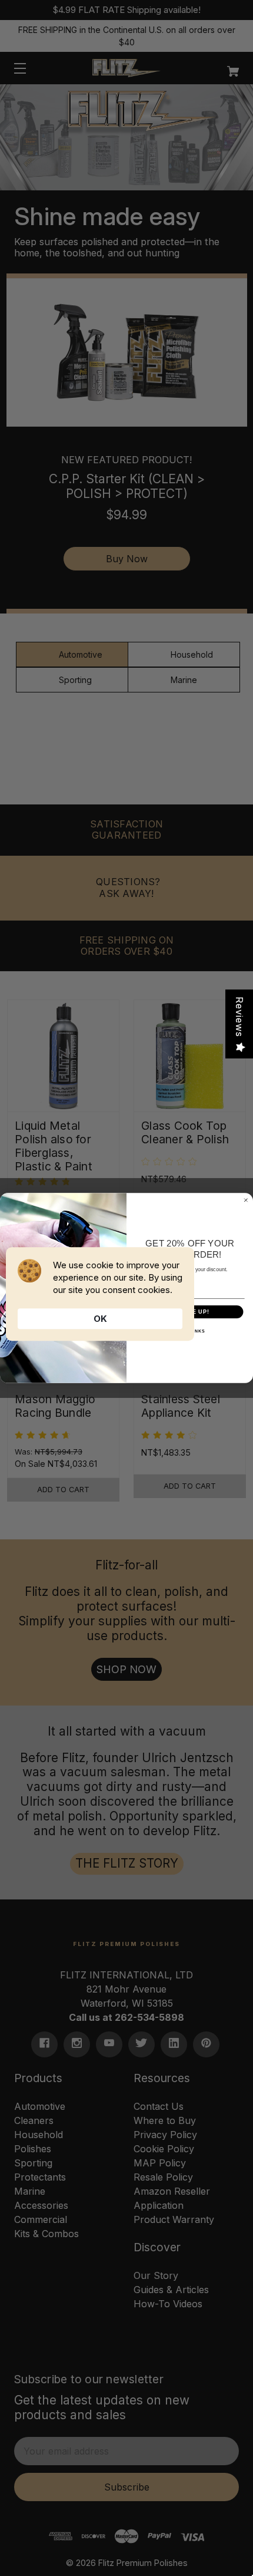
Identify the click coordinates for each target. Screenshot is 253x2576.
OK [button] (100, 1319)
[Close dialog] (246, 1200)
